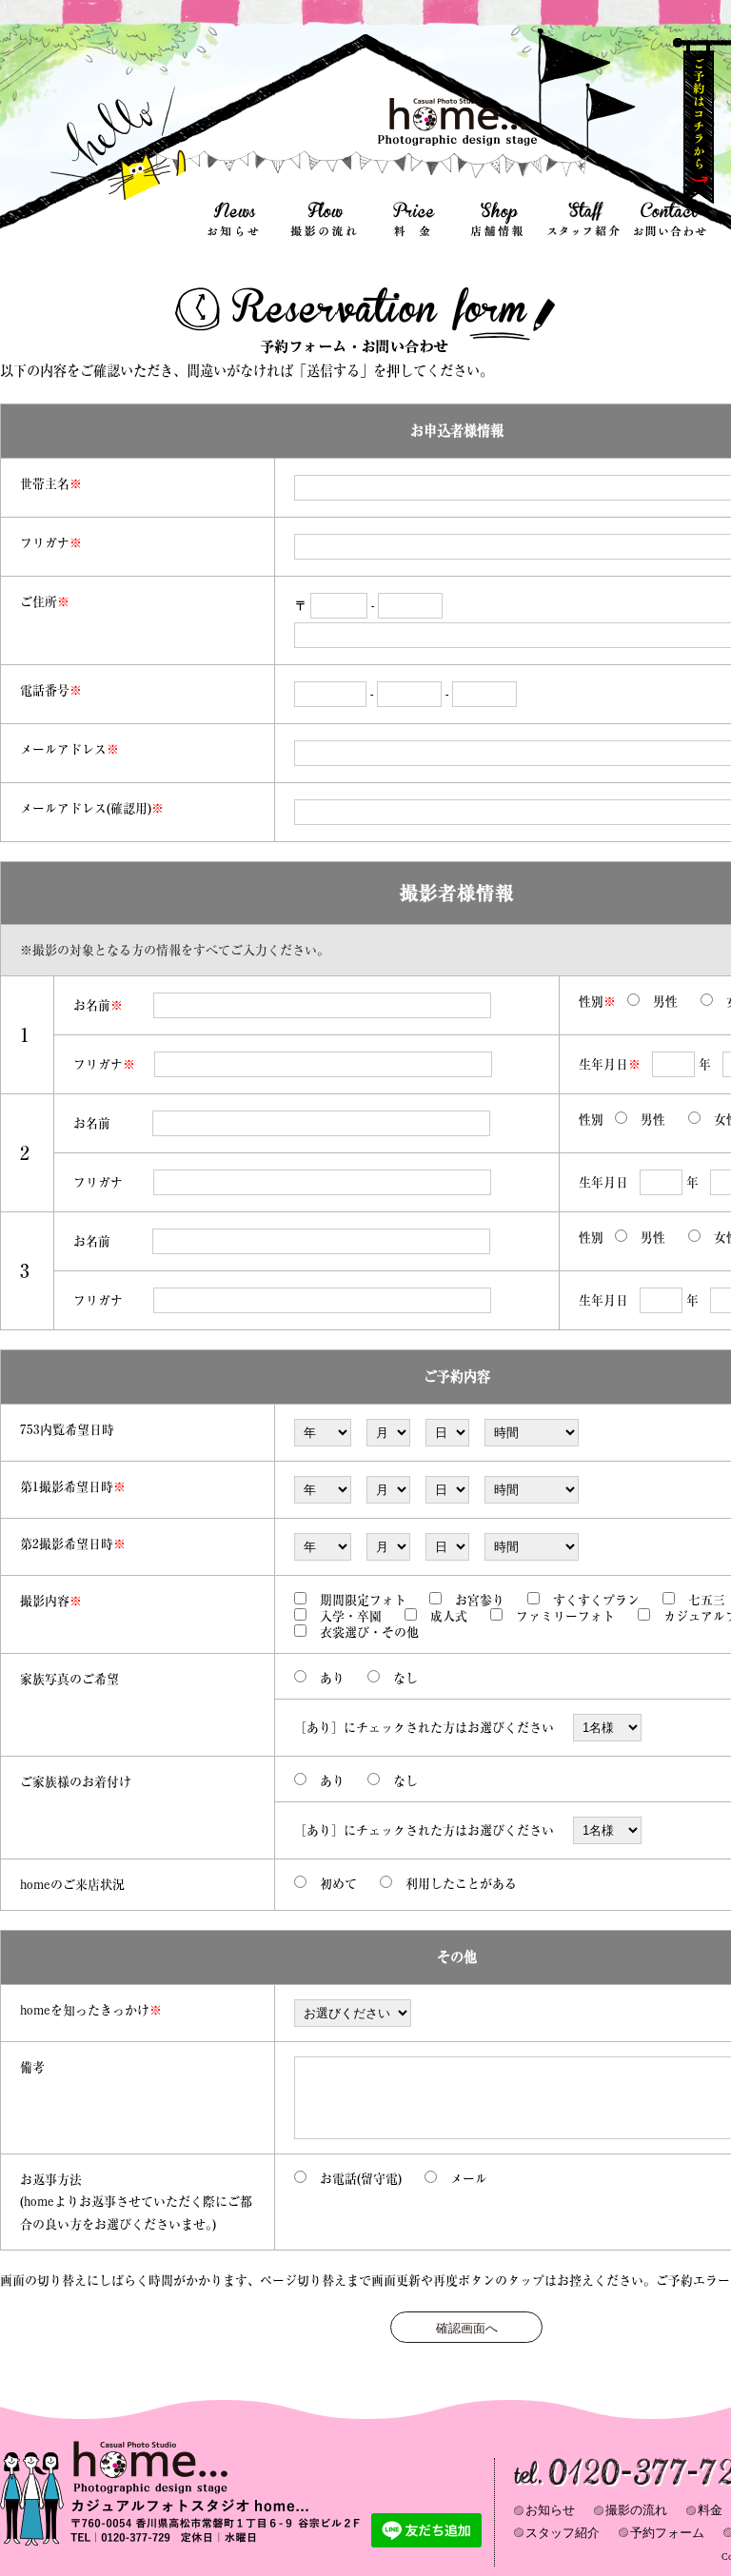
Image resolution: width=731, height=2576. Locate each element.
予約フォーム (667, 2533)
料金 (710, 2510)
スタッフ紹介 (563, 2533)
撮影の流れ (636, 2510)
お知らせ (550, 2510)
